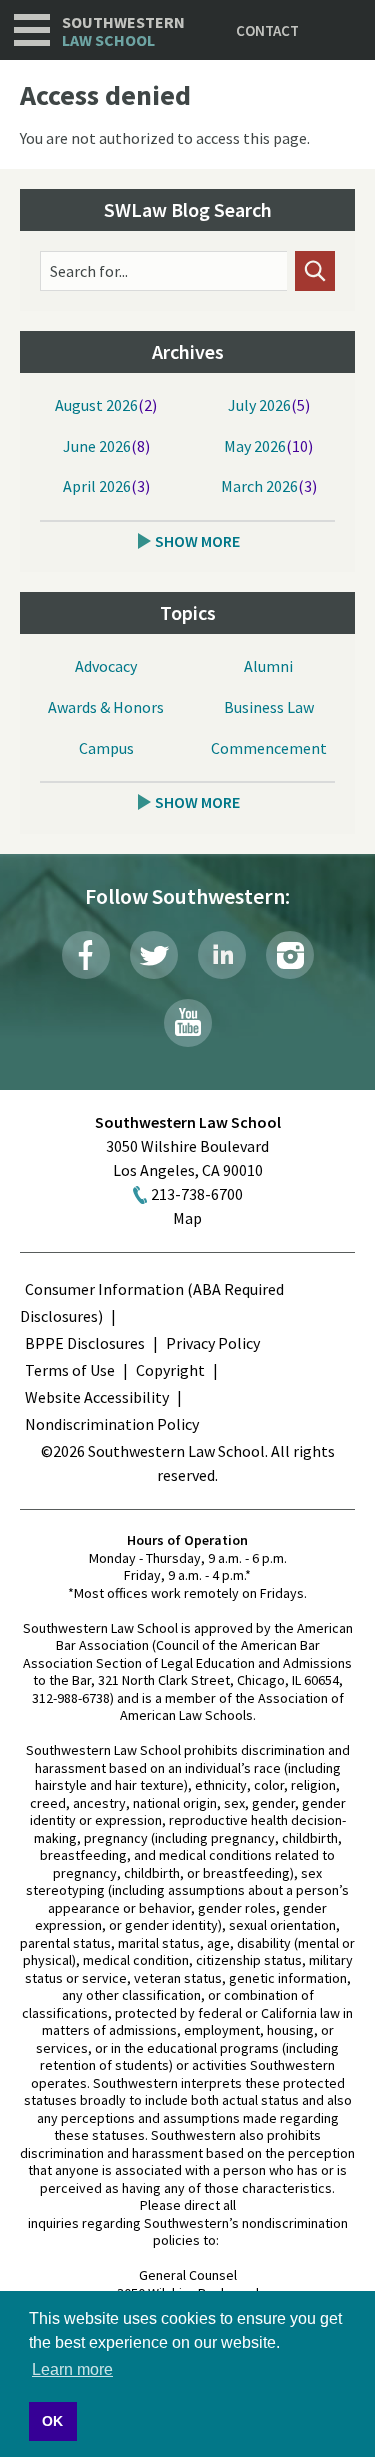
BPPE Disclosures (85, 1343)
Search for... (89, 271)
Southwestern (123, 31)
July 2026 (259, 405)
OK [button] (52, 2421)
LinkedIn (222, 955)
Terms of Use (70, 1370)
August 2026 (96, 405)
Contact (267, 30)
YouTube (188, 1023)
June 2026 (97, 446)
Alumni (268, 666)
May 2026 (255, 446)
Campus (106, 748)
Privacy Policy (213, 1343)
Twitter (154, 955)
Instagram (290, 955)
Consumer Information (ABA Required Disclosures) (152, 1302)
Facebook (86, 955)
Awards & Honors (106, 707)
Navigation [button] (32, 30)
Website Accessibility (97, 1397)
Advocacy (106, 666)
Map (187, 1218)
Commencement (269, 748)
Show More (197, 541)
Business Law (269, 707)
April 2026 (97, 486)
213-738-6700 (197, 1194)
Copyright (170, 1370)
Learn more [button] (72, 2369)
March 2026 (259, 486)
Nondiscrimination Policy (112, 1424)
